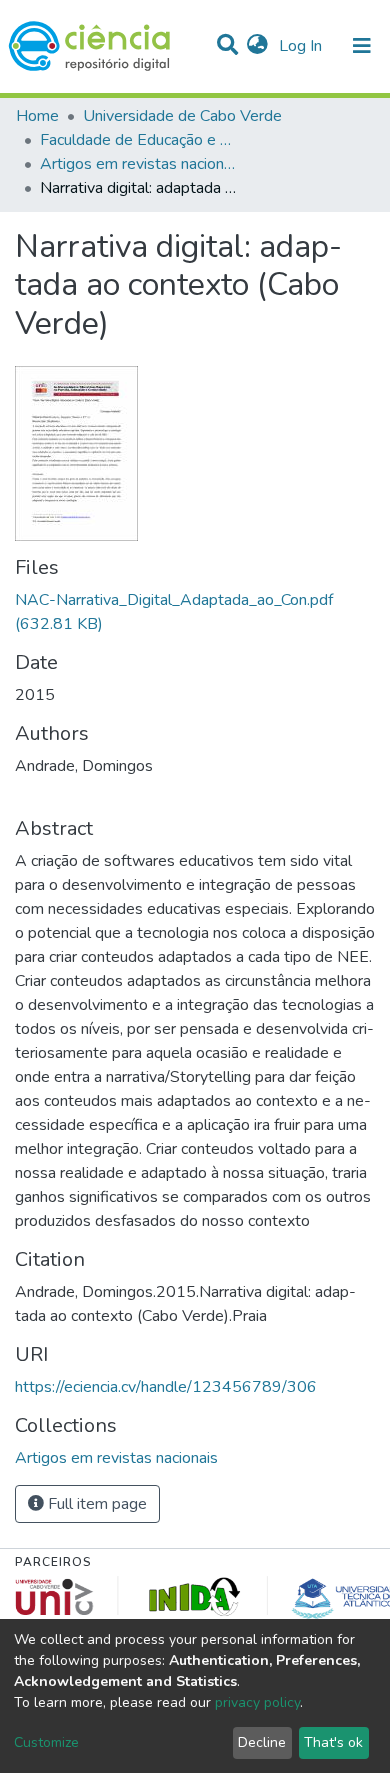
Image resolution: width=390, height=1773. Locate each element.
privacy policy (257, 1702)
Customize (46, 1742)
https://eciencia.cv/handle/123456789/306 (166, 1387)
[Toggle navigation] (362, 46)
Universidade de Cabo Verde (182, 116)
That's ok (333, 1742)
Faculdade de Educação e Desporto (140, 140)
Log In (302, 46)
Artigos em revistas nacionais (140, 164)
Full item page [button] (95, 1504)
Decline (262, 1742)
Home (37, 116)
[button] (257, 46)
